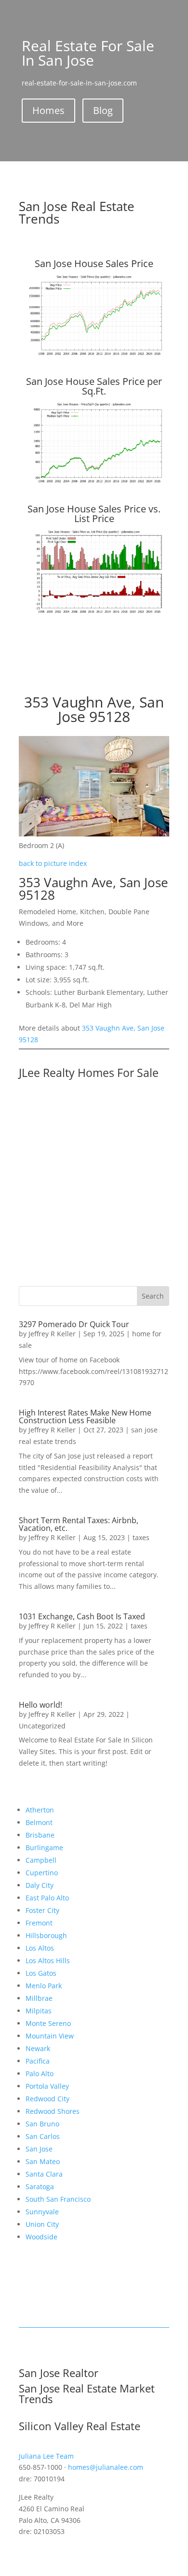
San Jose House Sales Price (94, 263)
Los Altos (40, 1948)
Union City (42, 2224)
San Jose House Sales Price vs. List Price (94, 514)
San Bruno (42, 2124)
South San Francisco (58, 2199)
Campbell (41, 1860)
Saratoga (40, 2187)
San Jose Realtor (59, 2373)
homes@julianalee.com (106, 2467)
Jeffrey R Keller (52, 1334)
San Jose (39, 2149)
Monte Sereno (48, 2023)
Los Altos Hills (48, 1960)
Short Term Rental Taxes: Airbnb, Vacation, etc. (79, 1524)
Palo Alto (40, 2074)
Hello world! (40, 1705)
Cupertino (42, 1873)
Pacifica (38, 2061)
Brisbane (40, 1835)
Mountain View (50, 2036)
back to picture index (53, 863)
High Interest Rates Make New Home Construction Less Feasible (85, 1416)
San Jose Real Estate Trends (77, 212)
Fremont (39, 1923)
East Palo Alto (47, 1898)
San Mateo (43, 2161)
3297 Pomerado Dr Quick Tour (74, 1324)
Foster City (42, 1910)
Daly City (40, 1885)
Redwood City (47, 2099)
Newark (38, 2048)
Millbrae (39, 1998)
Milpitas (39, 2011)
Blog (103, 110)
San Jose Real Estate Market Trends (87, 2393)
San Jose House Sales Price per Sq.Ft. (94, 386)
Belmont (39, 1822)
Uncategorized (42, 1726)
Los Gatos (41, 1973)
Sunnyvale (42, 2212)
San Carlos (43, 2136)
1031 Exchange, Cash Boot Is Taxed (82, 1616)
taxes (141, 1537)
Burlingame (44, 1847)
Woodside (41, 2237)
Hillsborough (46, 1935)
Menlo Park (44, 1986)
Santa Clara (44, 2174)
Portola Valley (47, 2086)
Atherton (40, 1810)
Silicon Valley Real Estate (80, 2426)
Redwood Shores (53, 2111)
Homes (48, 110)
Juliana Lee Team (46, 2456)
